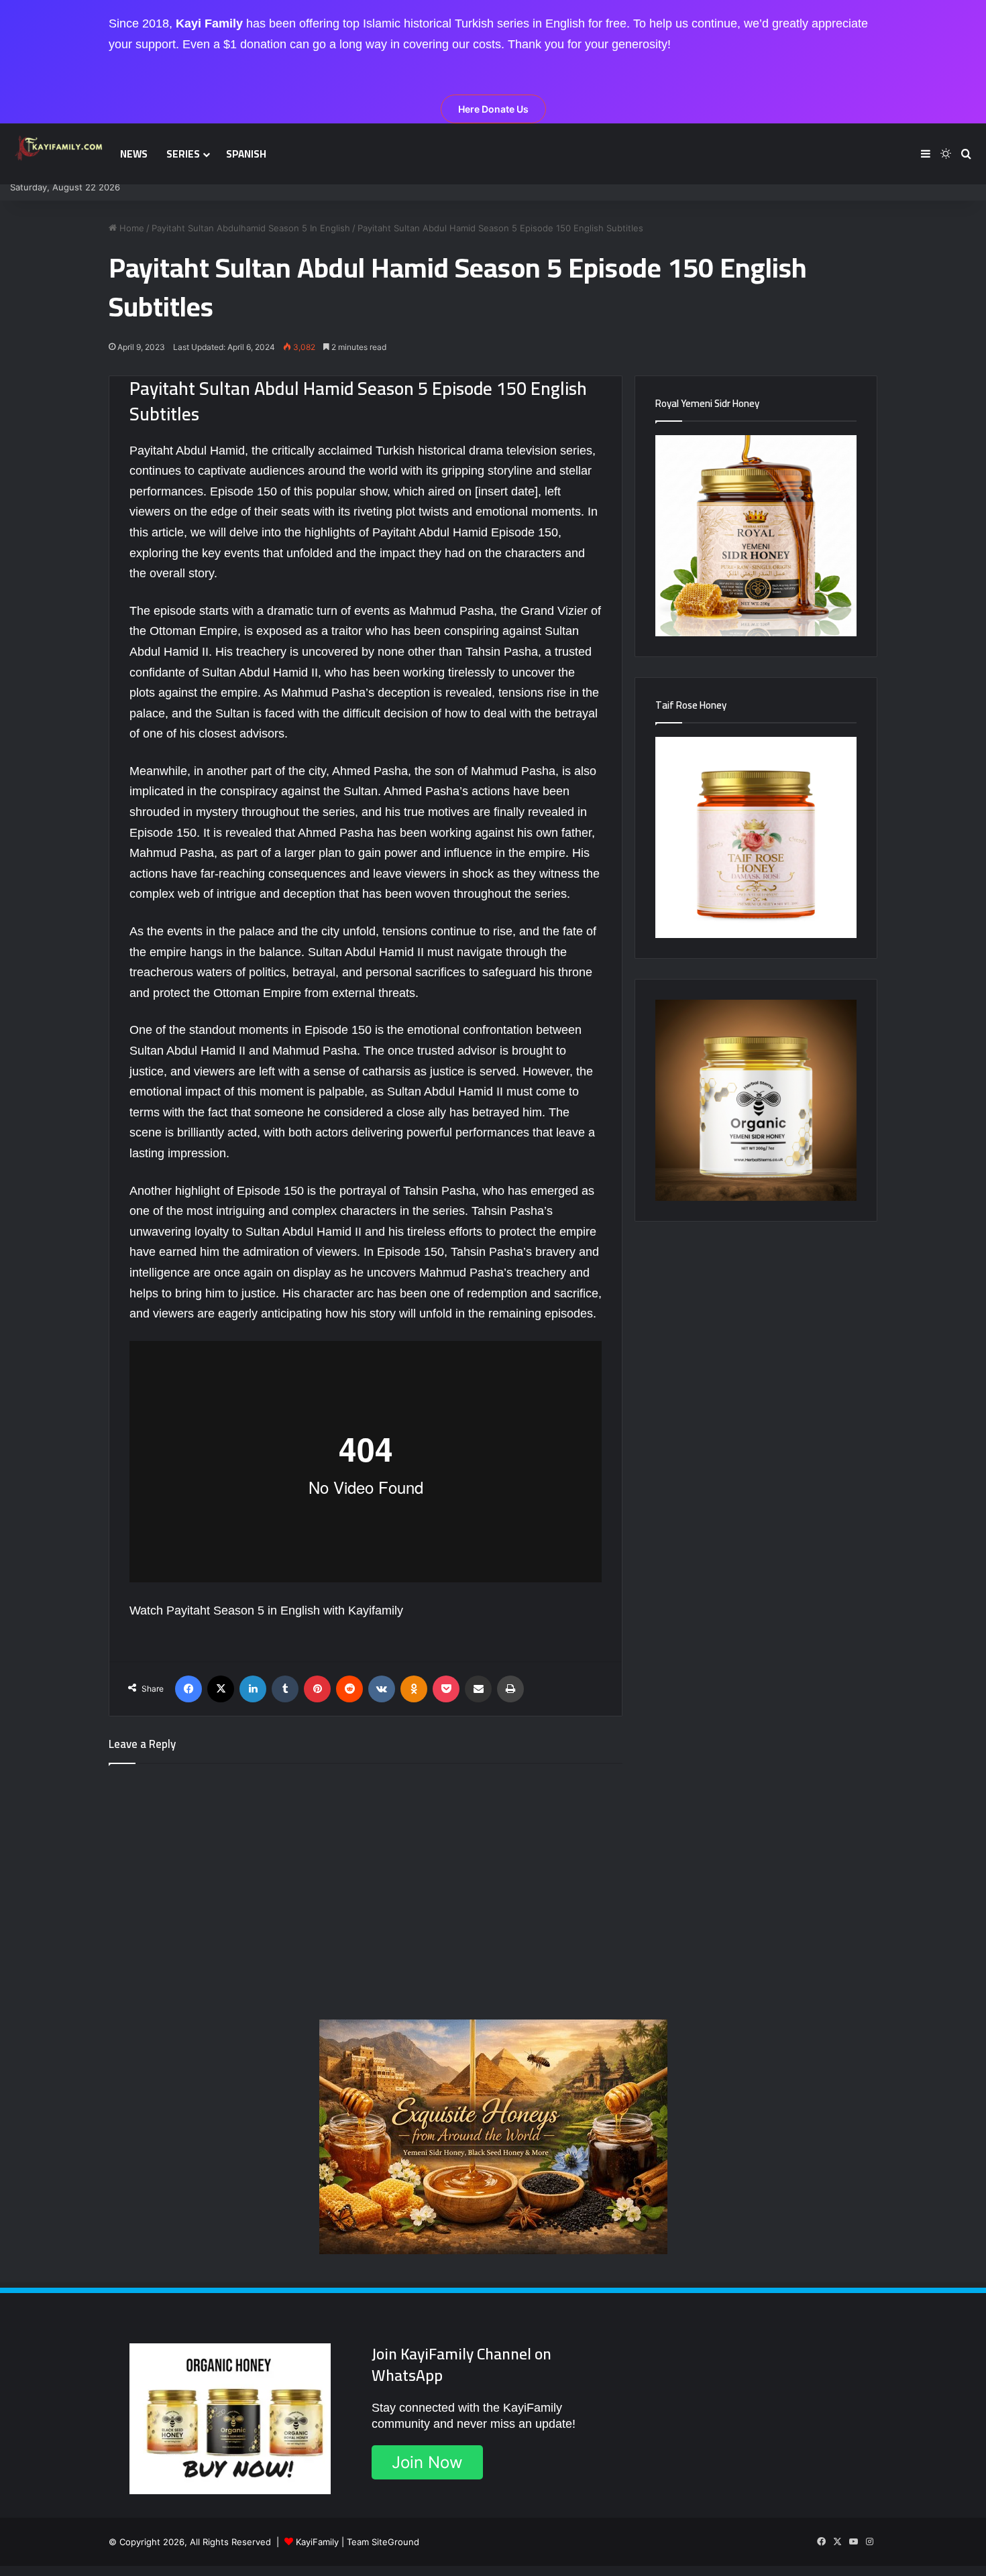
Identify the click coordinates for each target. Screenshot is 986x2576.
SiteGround (395, 2542)
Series (183, 154)
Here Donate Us (493, 109)
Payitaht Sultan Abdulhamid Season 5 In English (251, 228)
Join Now (427, 2462)
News (134, 154)
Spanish (246, 154)
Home (130, 228)
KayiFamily (317, 2542)
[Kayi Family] (60, 148)
